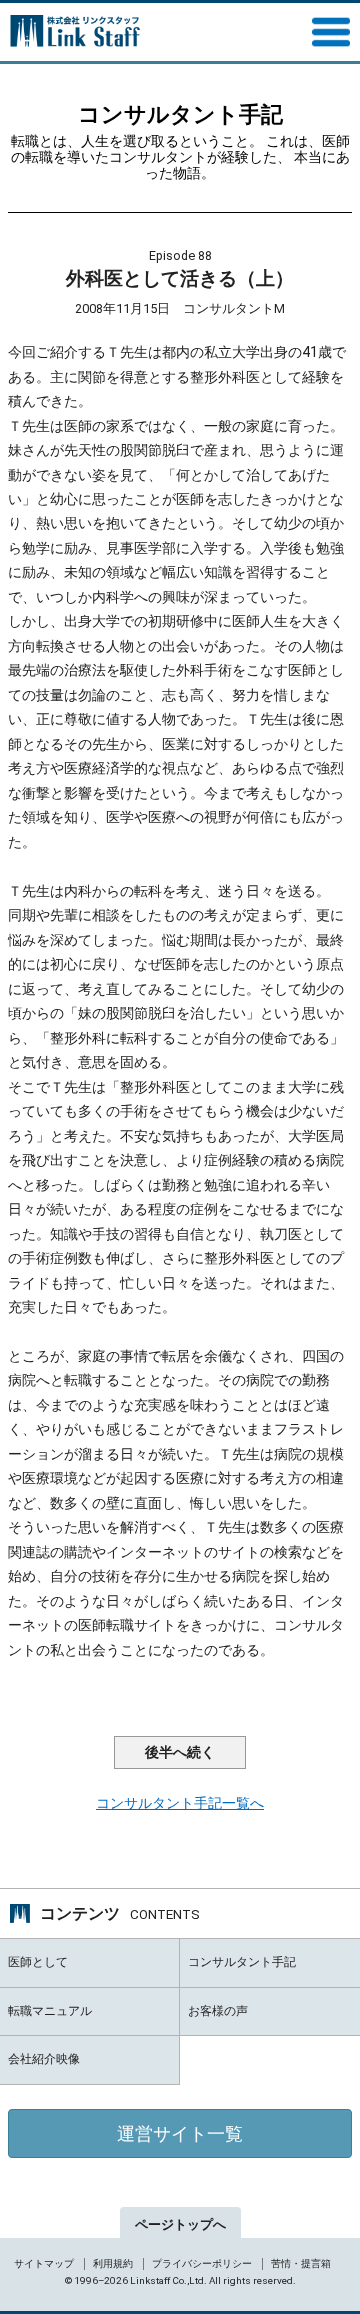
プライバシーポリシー (202, 2263)
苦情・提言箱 (301, 2263)
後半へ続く (180, 1752)
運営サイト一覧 (180, 2133)
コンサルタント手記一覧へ (180, 1803)
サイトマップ (44, 2263)
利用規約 (113, 2263)
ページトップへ (180, 2224)
